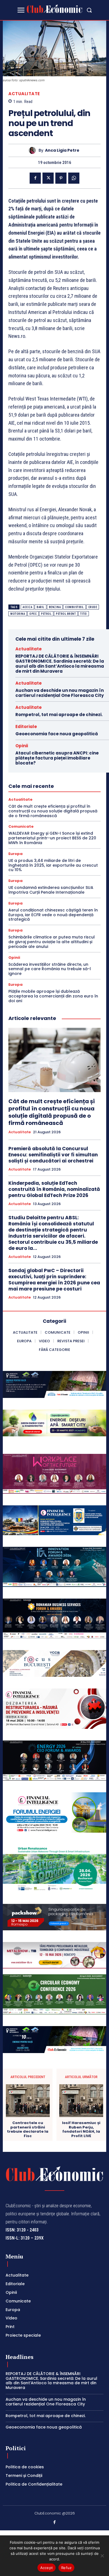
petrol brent (66, 614)
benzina (55, 607)
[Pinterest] (61, 178)
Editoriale (26, 727)
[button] (89, 10)
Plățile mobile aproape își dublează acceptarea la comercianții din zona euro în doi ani (53, 996)
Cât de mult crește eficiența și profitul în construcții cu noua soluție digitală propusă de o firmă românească (53, 811)
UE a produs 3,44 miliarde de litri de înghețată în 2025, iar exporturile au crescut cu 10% (53, 865)
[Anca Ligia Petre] (34, 150)
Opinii (22, 746)
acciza (27, 607)
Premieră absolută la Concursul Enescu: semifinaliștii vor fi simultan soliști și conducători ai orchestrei (53, 1155)
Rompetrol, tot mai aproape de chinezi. (59, 715)
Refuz (66, 2568)
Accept (47, 2568)
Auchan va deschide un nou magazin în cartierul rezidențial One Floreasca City (60, 693)
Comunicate (21, 826)
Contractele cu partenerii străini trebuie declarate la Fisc (28, 2129)
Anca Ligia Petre (62, 150)
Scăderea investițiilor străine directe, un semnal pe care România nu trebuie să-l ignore (50, 969)
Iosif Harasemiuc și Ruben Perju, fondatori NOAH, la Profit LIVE (81, 2129)
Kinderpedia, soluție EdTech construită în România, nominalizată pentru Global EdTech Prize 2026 (54, 1189)
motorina (18, 614)
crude (93, 607)
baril (41, 607)
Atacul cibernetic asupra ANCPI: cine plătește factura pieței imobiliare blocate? (57, 758)
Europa (16, 854)
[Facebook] (35, 178)
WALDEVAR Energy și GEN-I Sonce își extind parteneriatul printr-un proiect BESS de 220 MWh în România (52, 838)
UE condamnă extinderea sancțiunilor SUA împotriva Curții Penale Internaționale (51, 890)
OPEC (33, 614)
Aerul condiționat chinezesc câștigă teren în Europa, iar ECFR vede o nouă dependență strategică (53, 915)
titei (84, 614)
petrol (46, 614)
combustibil (74, 607)
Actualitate (24, 94)
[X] (48, 178)
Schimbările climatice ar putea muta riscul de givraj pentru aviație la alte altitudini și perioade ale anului (52, 942)
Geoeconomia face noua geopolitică (57, 734)
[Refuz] (102, 2556)
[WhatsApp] (74, 178)
